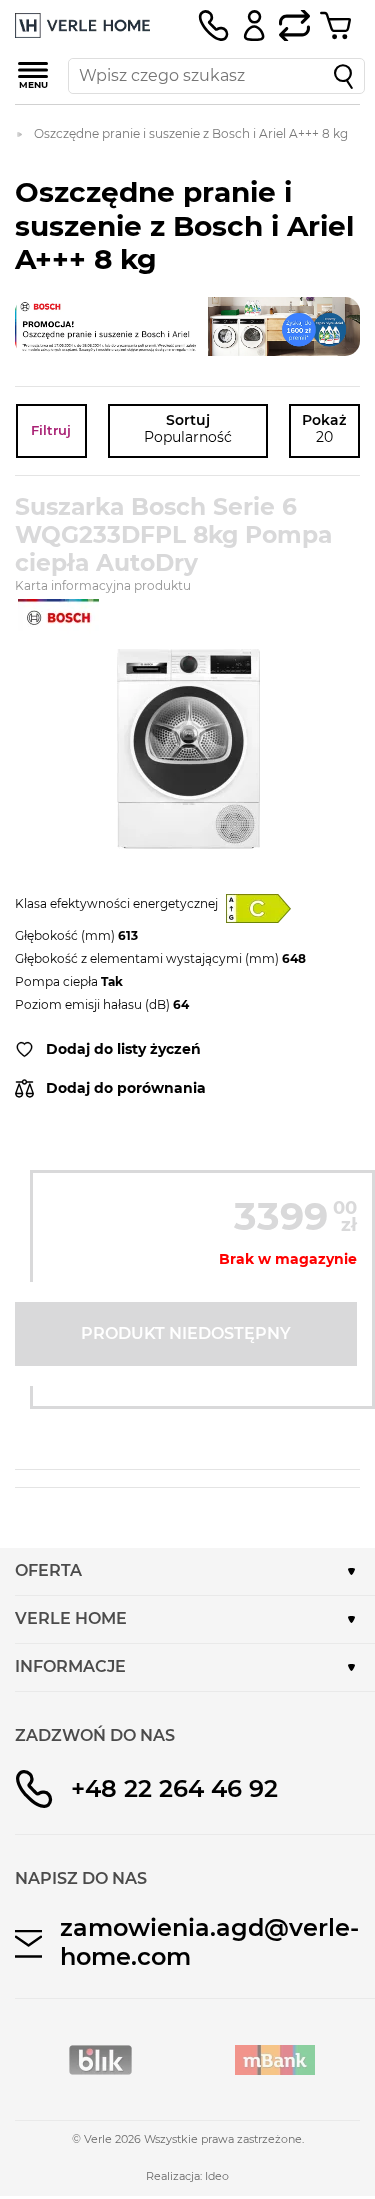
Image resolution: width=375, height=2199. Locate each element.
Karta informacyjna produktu (103, 585)
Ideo (217, 2176)
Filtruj (51, 430)
